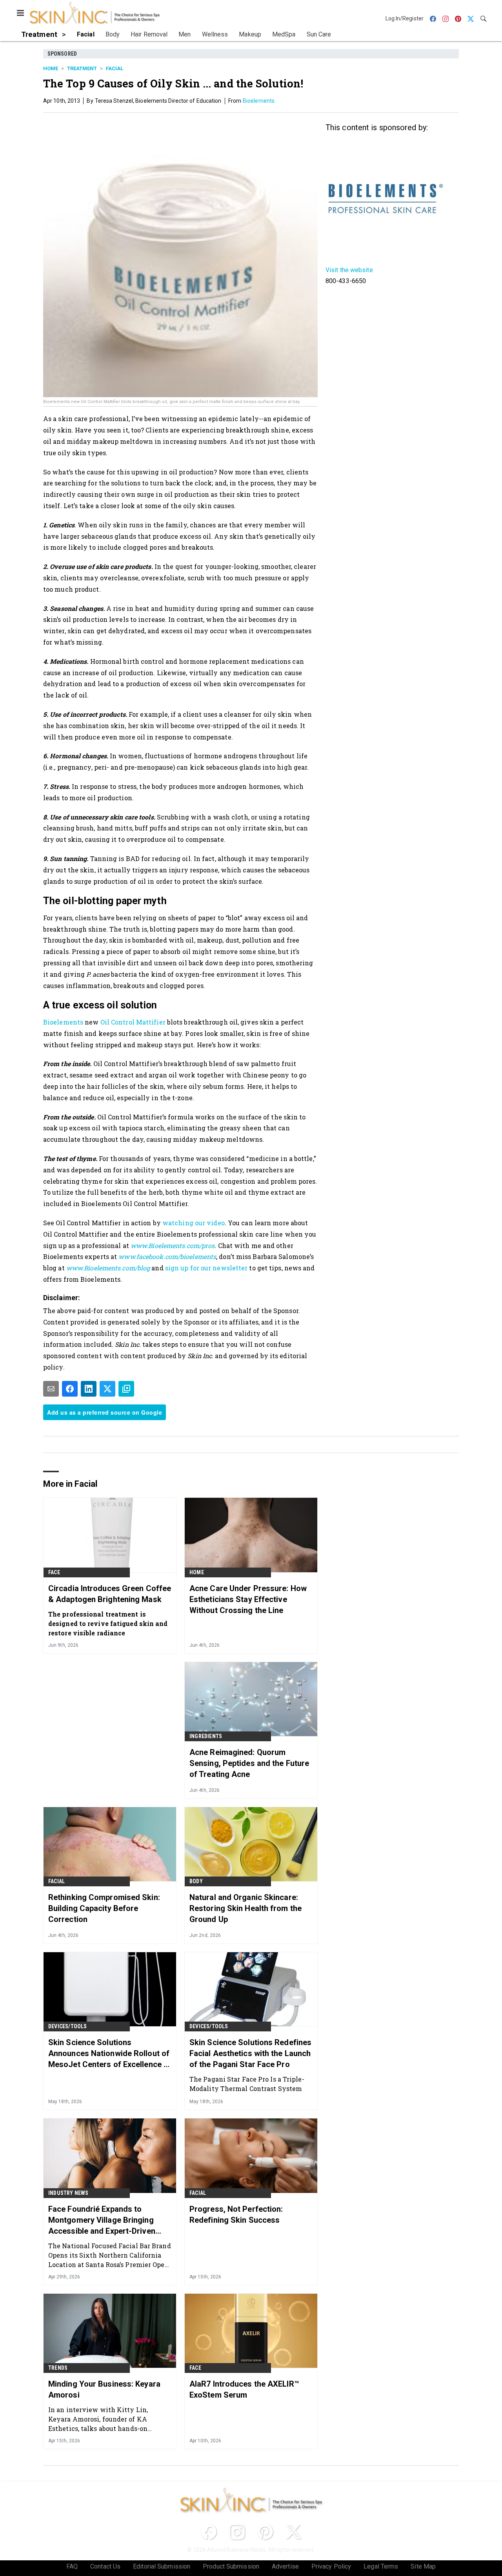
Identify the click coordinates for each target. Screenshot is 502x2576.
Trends (58, 2368)
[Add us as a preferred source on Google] (126, 1389)
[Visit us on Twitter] (293, 2532)
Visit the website (349, 270)
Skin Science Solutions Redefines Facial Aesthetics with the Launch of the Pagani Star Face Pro (250, 2053)
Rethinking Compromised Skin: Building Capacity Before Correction (104, 1908)
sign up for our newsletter (206, 1268)
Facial (115, 68)
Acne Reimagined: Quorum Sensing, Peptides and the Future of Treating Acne (249, 1763)
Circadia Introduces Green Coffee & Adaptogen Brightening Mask (110, 1594)
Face (54, 1572)
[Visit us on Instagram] (237, 2532)
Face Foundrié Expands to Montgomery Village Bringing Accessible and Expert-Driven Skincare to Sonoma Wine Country (102, 2220)
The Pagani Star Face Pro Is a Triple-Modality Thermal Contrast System (247, 2084)
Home (51, 68)
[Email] (51, 1389)
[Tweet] (107, 1389)
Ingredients (206, 1736)
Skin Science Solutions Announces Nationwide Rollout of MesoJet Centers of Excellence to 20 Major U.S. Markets (110, 2054)
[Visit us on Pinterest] (265, 2532)
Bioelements (259, 101)
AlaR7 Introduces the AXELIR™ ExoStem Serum (244, 2389)
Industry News (68, 2193)
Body (196, 1881)
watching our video (194, 1223)
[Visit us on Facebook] (209, 2532)
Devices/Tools (68, 2026)
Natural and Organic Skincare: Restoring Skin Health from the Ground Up (246, 1908)
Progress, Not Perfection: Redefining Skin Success (236, 2214)
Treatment (82, 68)
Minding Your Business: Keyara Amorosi (104, 2389)
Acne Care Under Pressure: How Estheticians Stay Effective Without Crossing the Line (248, 1599)
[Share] (70, 1389)
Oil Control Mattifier (133, 1022)
